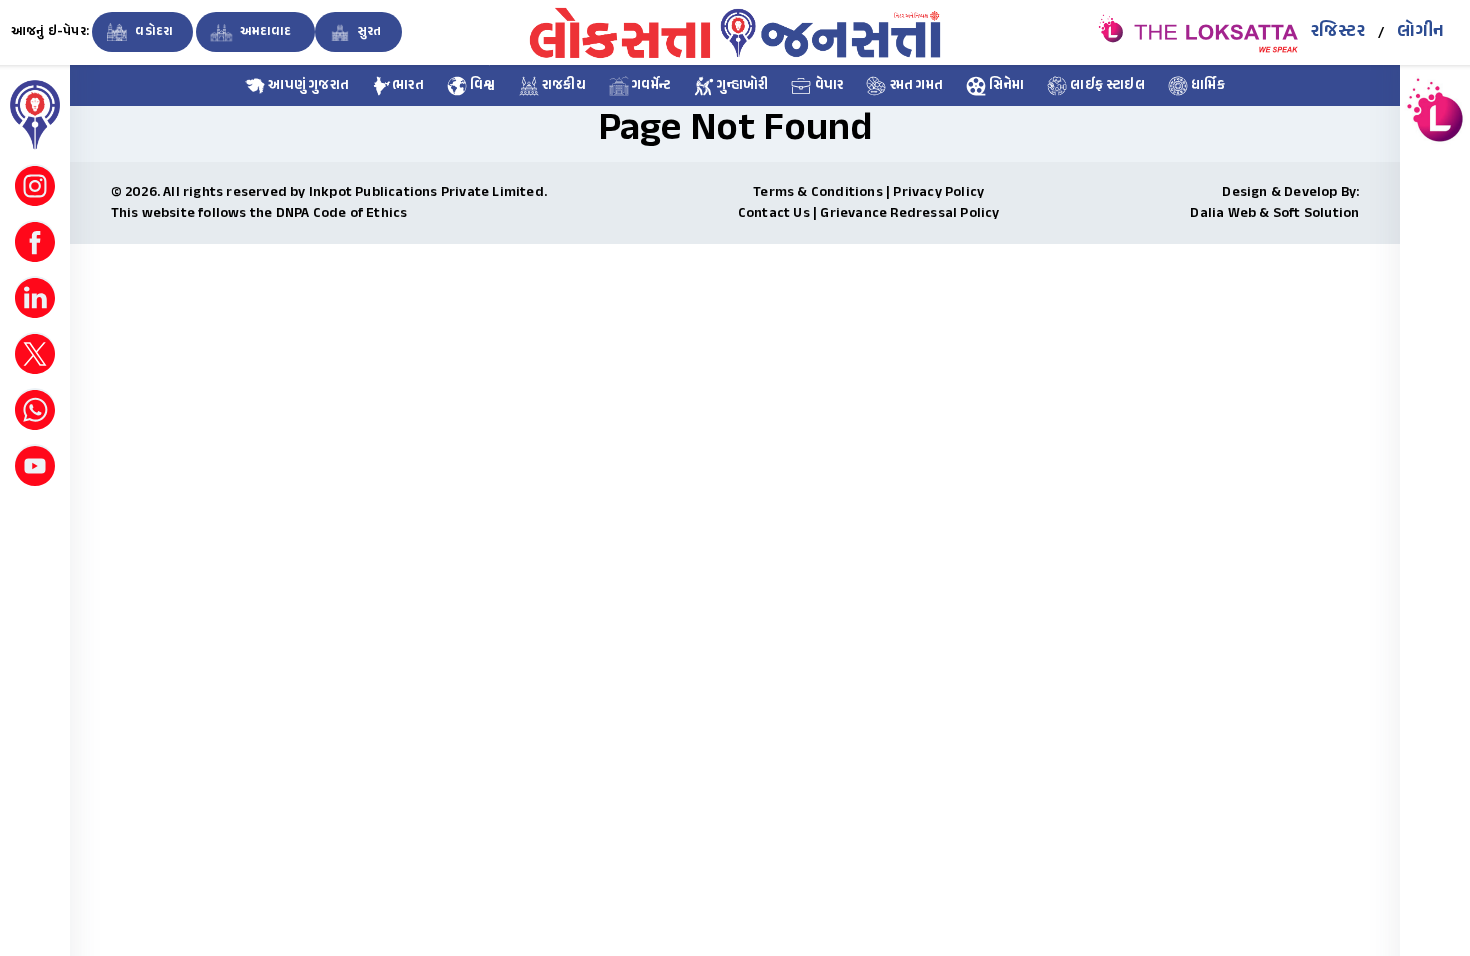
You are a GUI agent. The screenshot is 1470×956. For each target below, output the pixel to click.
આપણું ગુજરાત (307, 86)
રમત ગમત (914, 86)
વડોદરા (152, 32)
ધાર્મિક (1206, 86)
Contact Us (774, 213)
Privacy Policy (938, 192)
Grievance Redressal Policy (909, 213)
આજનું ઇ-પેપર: (50, 32)
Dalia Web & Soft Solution (1274, 213)
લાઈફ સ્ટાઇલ (1106, 86)
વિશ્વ (481, 86)
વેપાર (827, 86)
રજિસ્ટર (1338, 32)
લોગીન (1420, 32)
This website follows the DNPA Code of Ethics (259, 213)
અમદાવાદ (265, 32)
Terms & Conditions (818, 192)
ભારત (408, 86)
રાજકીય (562, 86)
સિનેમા (1005, 86)
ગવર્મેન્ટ (650, 86)
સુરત (368, 32)
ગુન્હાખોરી (741, 86)
